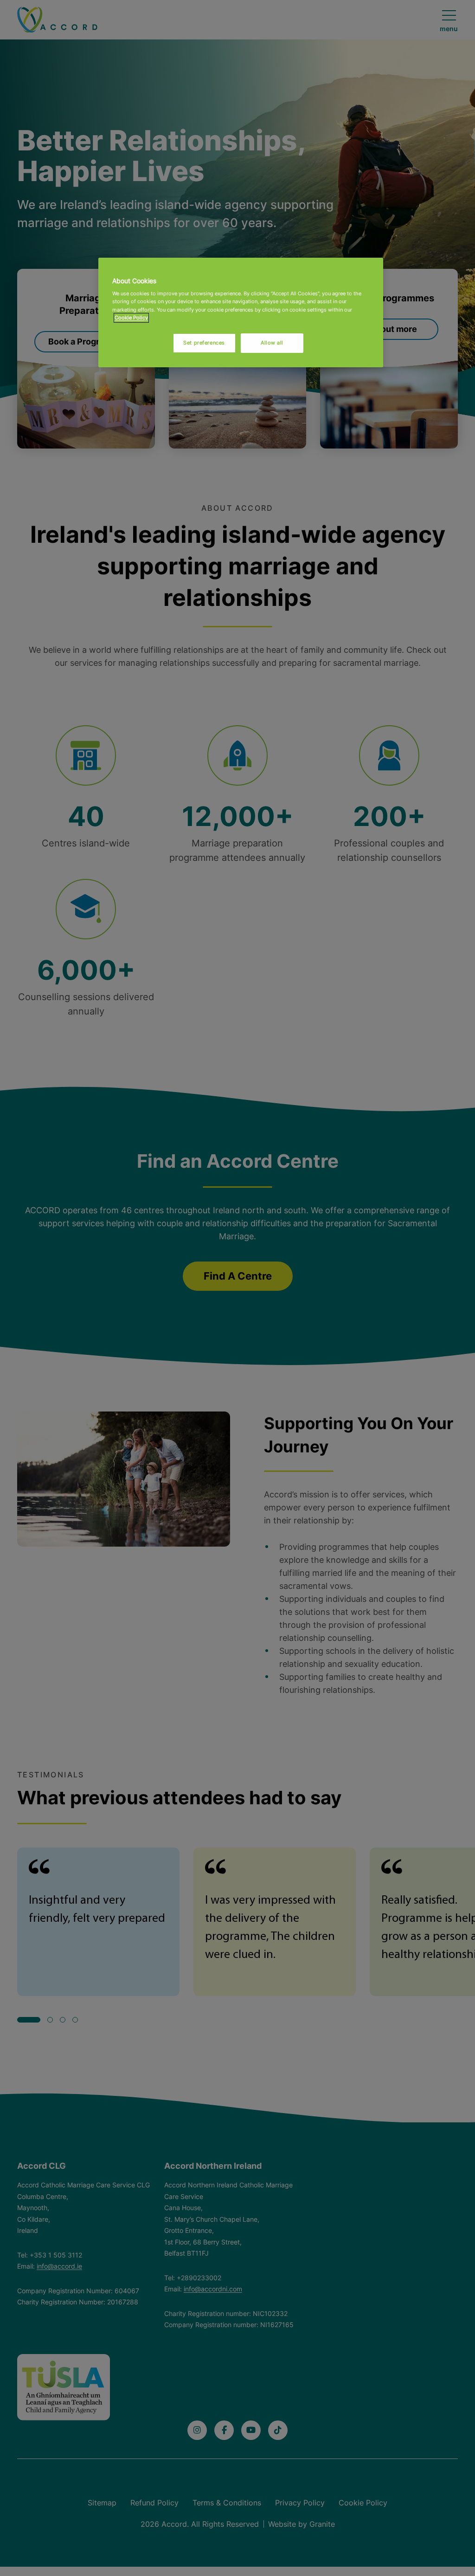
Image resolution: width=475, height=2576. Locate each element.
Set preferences (204, 343)
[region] (241, 312)
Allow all (272, 343)
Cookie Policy (131, 318)
